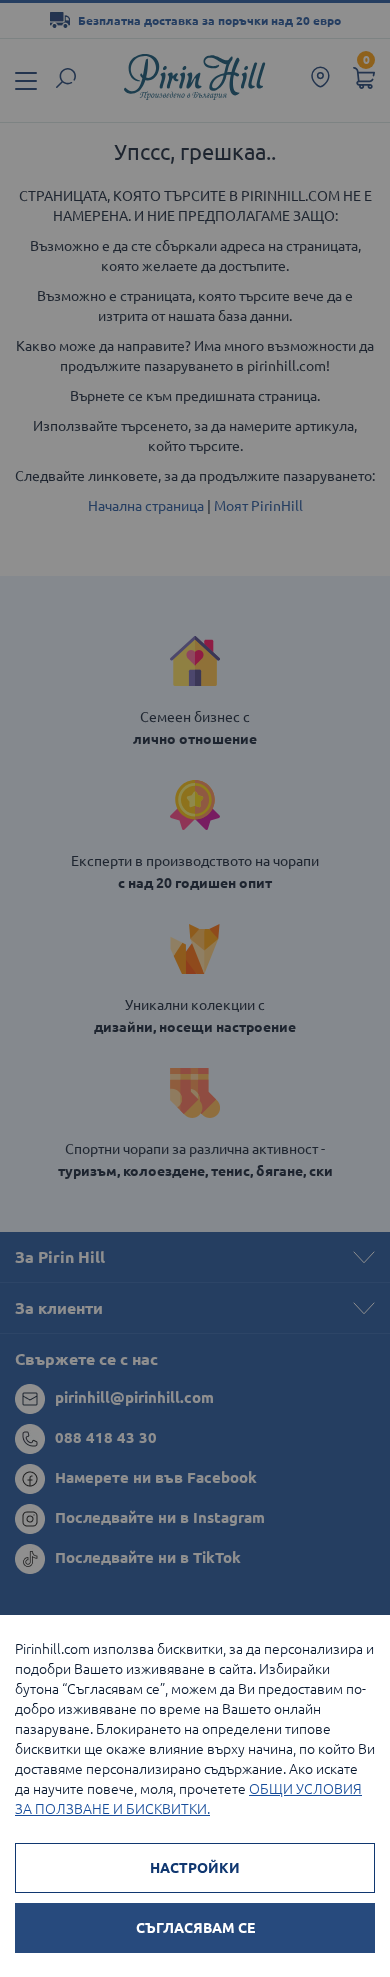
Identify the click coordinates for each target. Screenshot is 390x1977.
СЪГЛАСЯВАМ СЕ (195, 1928)
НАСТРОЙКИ (195, 1868)
